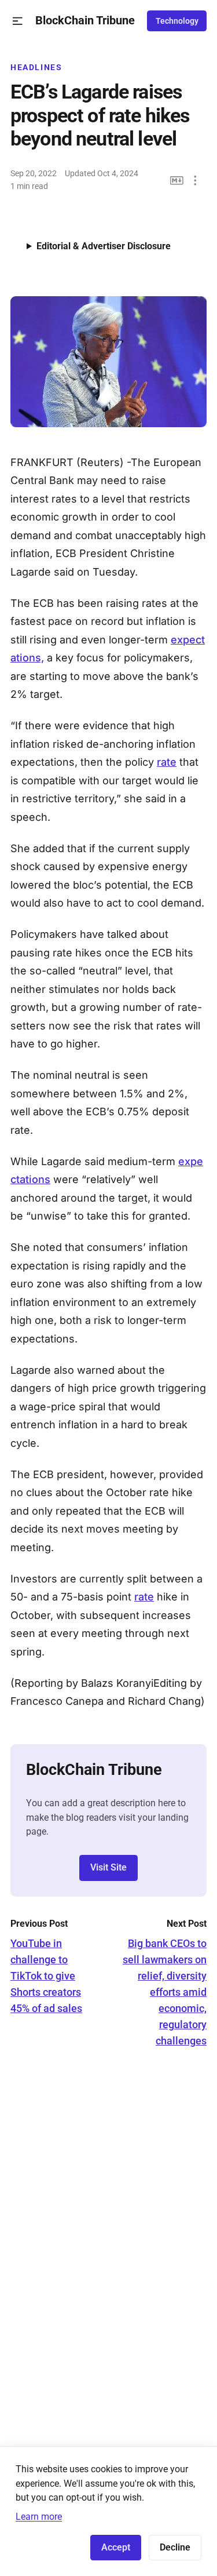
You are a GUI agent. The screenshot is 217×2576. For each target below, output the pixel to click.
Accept (116, 2547)
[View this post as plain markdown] (177, 181)
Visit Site (108, 1867)
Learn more (39, 2517)
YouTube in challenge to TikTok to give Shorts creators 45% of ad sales (46, 1976)
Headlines (36, 67)
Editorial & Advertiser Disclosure (104, 246)
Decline (175, 2547)
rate (167, 762)
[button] (18, 21)
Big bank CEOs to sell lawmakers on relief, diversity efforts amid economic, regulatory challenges (165, 1992)
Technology (177, 21)
